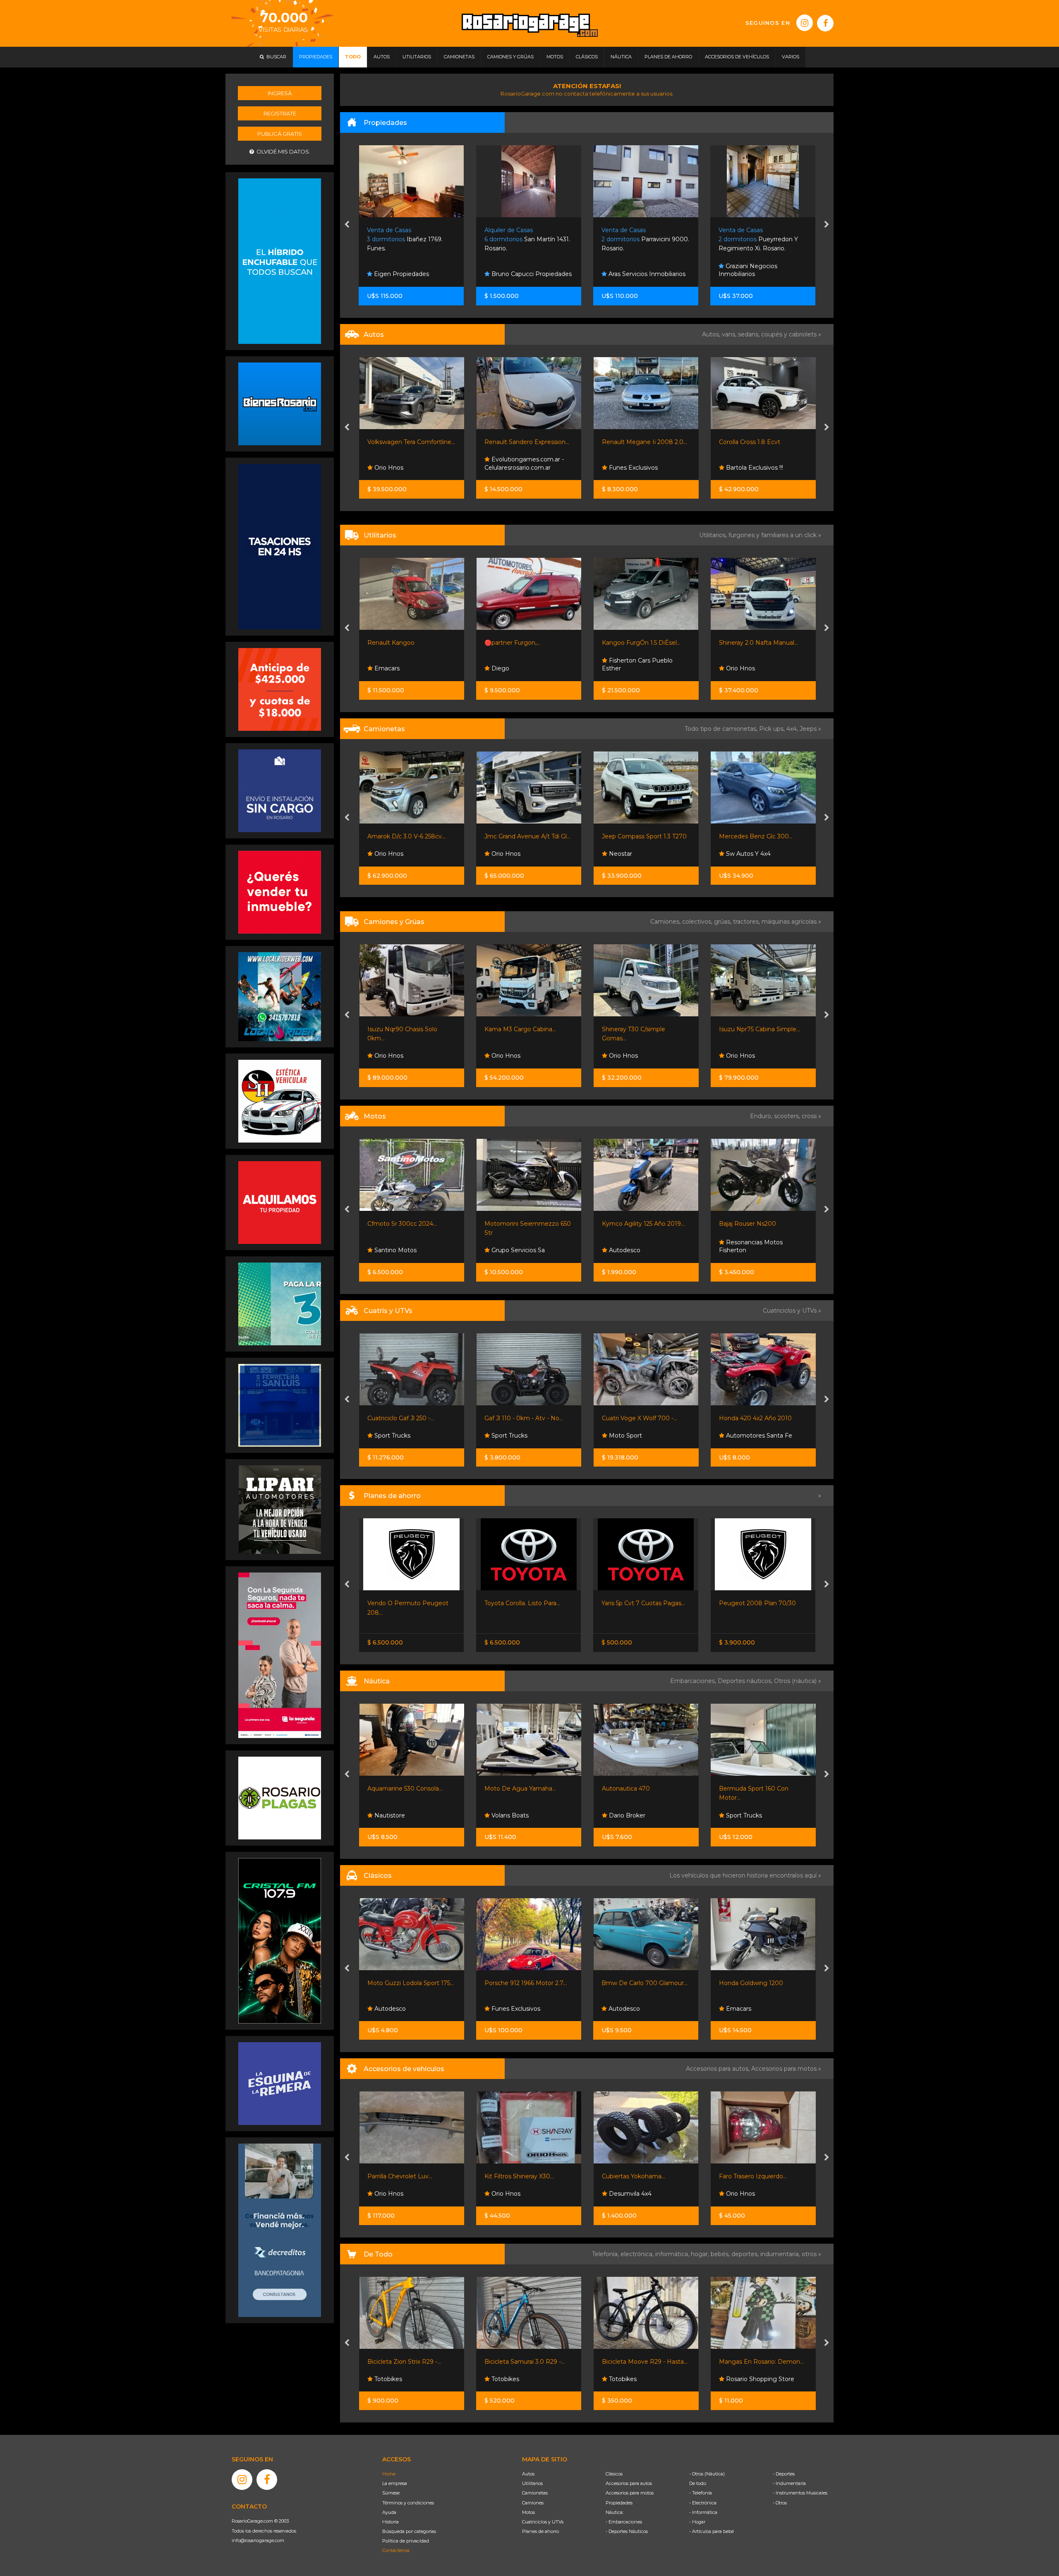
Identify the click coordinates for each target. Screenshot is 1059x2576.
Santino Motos (746, 1250)
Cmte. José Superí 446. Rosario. (755, 239)
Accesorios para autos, (719, 2069)
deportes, (746, 2254)
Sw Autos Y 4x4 (630, 854)
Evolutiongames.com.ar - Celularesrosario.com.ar (407, 463)
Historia (391, 2522)
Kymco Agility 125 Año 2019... (526, 1224)
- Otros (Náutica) (707, 2474)
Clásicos (614, 2474)
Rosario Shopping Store (642, 2379)
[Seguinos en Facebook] (825, 23)
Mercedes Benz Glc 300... (638, 836)
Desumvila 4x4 (512, 2194)
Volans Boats (392, 1815)
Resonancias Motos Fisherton (633, 1246)
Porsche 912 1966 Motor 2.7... (409, 1983)
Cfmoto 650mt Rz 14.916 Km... (762, 1224)
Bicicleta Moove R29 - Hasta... (527, 2362)
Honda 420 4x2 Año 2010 (638, 1418)
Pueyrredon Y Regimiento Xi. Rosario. (641, 239)
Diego (382, 668)
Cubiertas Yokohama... (516, 2176)
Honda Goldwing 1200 (634, 1983)
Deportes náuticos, (746, 1681)
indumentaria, (781, 2254)
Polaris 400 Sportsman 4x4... (760, 1418)
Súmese (391, 2493)
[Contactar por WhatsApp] (280, 403)
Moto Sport (507, 1436)
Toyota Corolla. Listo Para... (405, 1603)
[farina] (280, 546)
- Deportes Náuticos (627, 2531)
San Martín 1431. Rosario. (410, 239)
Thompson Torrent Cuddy (755, 1789)
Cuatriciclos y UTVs (543, 2522)
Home (389, 2474)
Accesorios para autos (629, 2483)
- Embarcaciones (624, 2522)
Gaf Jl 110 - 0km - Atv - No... (406, 1418)
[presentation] (347, 225)
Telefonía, (606, 2254)
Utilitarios (532, 2483)
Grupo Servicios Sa (400, 1250)
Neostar (502, 854)
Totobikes (387, 2379)
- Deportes (784, 2474)
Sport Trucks (391, 1436)
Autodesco (506, 1250)
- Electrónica (703, 2503)
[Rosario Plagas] (280, 1798)
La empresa (395, 2483)
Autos (528, 2474)
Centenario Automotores (761, 854)
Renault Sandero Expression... (409, 442)
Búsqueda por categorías (409, 2531)
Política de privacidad (406, 2541)
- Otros (780, 2503)
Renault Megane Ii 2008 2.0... (527, 442)
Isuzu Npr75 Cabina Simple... (642, 1029)
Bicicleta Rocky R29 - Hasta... (760, 2362)
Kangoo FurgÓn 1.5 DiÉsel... (524, 643)
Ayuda (389, 2512)
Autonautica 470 (508, 1789)
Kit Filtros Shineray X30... (402, 2176)
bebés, (721, 2254)
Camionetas (535, 2493)
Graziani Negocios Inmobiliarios (631, 270)
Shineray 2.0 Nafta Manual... (641, 643)
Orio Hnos (622, 668)
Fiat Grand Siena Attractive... (759, 442)
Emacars (621, 2009)
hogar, (701, 2254)
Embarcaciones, (694, 1681)
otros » (811, 2254)
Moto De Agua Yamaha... (403, 1789)
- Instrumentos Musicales (800, 2493)
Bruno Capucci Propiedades (414, 274)
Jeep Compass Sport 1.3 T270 (527, 836)
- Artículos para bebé (712, 2531)
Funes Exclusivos (515, 468)
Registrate (280, 113)
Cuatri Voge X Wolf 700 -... (522, 1418)
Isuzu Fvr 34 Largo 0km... (755, 1029)
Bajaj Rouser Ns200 (630, 1224)
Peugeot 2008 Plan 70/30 (640, 1603)
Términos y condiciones (408, 2503)
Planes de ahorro (540, 2531)
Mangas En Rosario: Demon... (644, 2362)
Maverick (732, 1603)
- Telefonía (701, 2493)
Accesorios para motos (784, 2069)
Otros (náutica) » (798, 1681)
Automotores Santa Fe (641, 1436)
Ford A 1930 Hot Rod (749, 1983)
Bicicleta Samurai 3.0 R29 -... (407, 2362)
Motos (528, 2512)
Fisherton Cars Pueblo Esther (520, 665)
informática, (673, 2254)
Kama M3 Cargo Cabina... (403, 1029)
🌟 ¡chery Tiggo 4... (745, 836)
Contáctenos (396, 2550)
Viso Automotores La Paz (762, 468)
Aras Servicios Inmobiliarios (529, 274)
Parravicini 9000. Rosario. (528, 239)
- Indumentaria (789, 2483)
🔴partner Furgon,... (395, 643)
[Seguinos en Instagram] (805, 23)
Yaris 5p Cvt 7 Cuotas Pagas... (526, 1603)
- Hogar (697, 2522)
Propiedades (619, 2503)
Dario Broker (509, 1815)
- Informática (703, 2512)
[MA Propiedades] (280, 892)
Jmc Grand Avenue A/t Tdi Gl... (410, 836)
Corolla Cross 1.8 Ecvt (632, 442)
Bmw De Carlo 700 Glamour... (527, 1983)
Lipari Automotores (753, 1436)
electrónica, (638, 2254)
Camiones (533, 2503)
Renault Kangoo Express (754, 643)
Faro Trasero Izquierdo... (635, 2176)
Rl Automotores (748, 668)
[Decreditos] (280, 2230)
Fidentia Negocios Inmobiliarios (748, 270)
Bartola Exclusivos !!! (636, 468)
